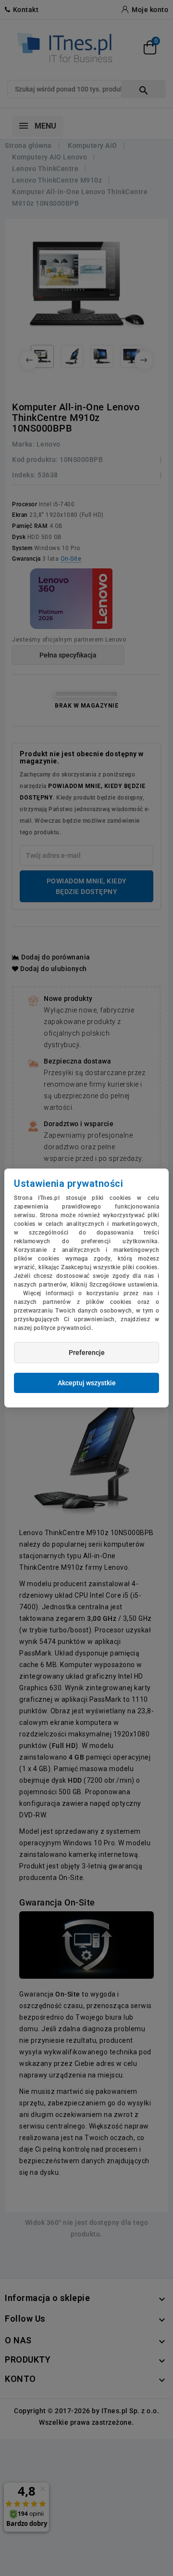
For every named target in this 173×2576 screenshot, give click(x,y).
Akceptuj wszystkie (87, 1383)
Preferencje (87, 1353)
